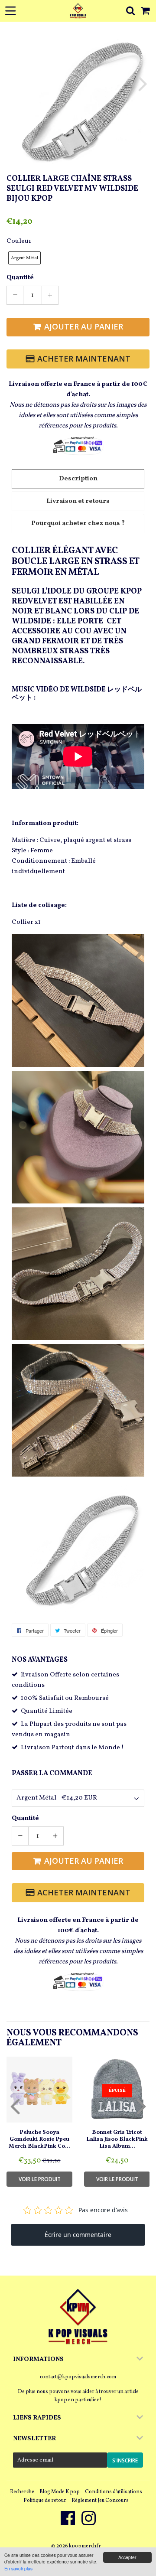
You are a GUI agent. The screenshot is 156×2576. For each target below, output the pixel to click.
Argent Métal (24, 258)
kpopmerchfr (85, 2546)
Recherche (22, 2492)
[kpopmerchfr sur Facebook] (68, 2523)
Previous (14, 83)
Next (142, 83)
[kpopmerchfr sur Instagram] (89, 2523)
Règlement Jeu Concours (100, 2501)
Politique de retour (45, 2501)
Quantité (20, 278)
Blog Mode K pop (60, 2492)
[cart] (146, 11)
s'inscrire (125, 2460)
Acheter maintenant (84, 359)
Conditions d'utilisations (114, 2492)
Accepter (127, 2557)
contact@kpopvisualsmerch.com (78, 2377)
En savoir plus (18, 2568)
